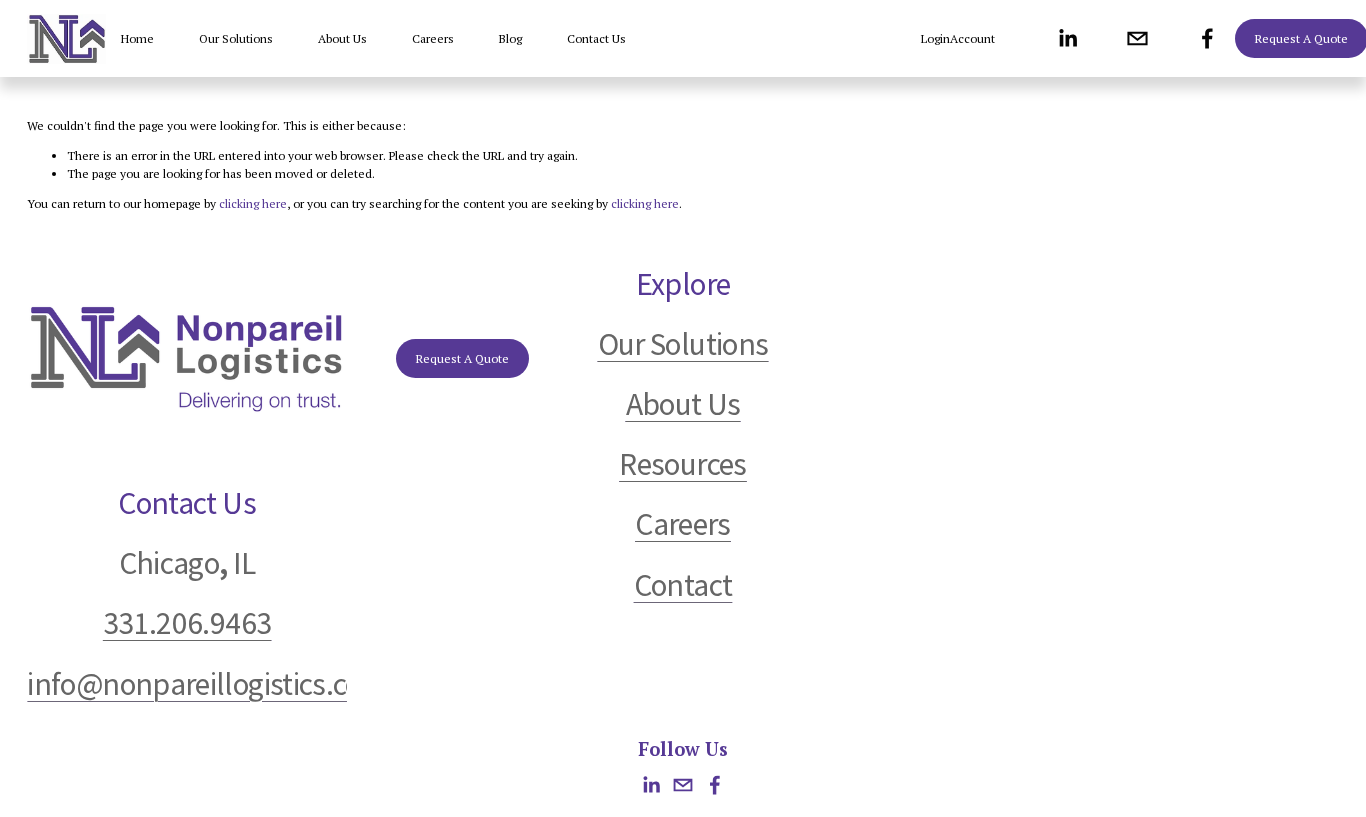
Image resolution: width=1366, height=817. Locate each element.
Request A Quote (462, 358)
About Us (342, 38)
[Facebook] (1207, 38)
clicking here (253, 203)
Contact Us (596, 38)
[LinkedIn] (1067, 38)
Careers (433, 38)
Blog (510, 38)
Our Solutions (236, 38)
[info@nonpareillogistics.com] (1137, 38)
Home (137, 38)
